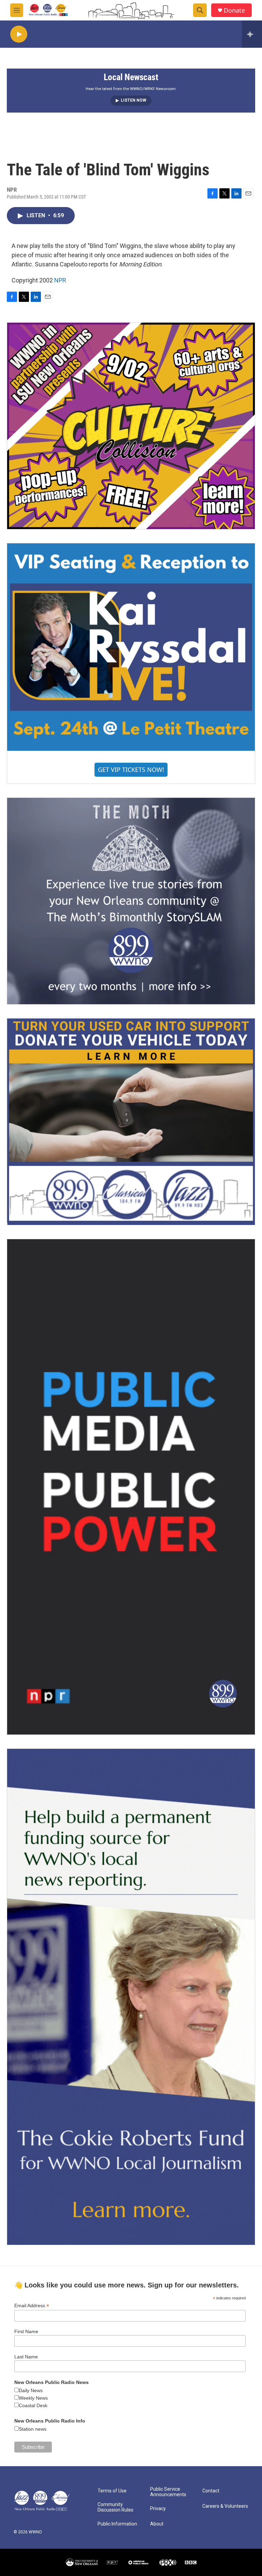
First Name (26, 2331)
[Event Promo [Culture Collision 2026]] (131, 426)
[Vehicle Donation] (131, 1122)
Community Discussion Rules (115, 2507)
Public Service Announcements (168, 2492)
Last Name (26, 2357)
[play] (19, 34)
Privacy (158, 2509)
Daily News (31, 2390)
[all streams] (252, 34)
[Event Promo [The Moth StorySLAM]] (131, 901)
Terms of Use (112, 2491)
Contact (211, 2491)
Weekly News (33, 2398)
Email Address (32, 2306)
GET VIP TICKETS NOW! (131, 770)
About (157, 2524)
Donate (234, 10)
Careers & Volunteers (225, 2506)
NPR (60, 280)
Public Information (117, 2524)
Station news (33, 2429)
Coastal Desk (33, 2405)
